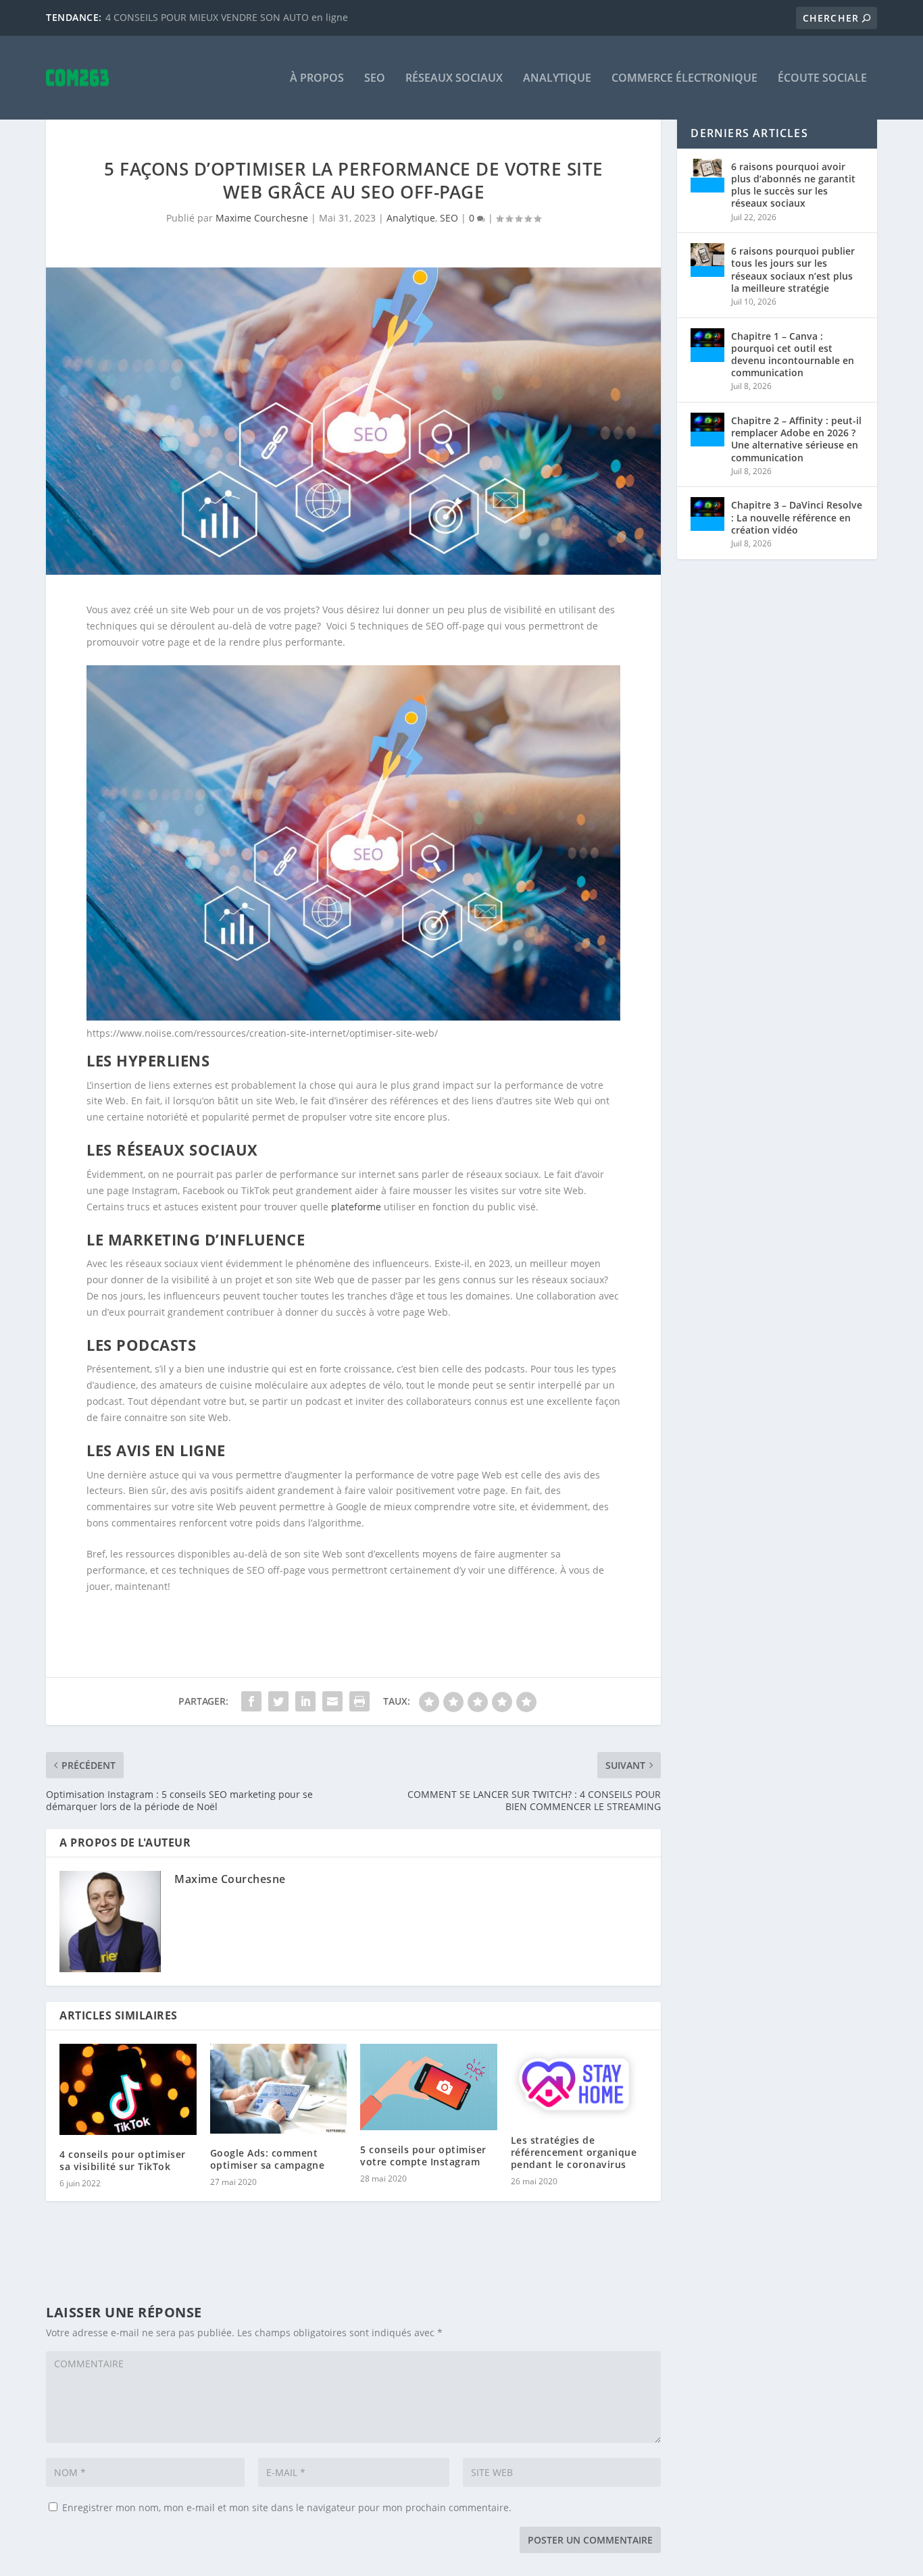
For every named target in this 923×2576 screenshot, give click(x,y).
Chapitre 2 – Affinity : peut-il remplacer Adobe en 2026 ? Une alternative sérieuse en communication (796, 439)
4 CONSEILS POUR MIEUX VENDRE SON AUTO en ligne (227, 17)
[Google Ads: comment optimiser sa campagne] (279, 2089)
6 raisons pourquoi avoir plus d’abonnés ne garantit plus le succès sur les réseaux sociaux (793, 185)
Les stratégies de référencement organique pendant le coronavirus (574, 2152)
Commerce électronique (684, 79)
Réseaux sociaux (454, 79)
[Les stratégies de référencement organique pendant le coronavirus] (579, 2082)
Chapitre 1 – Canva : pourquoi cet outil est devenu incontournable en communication (793, 355)
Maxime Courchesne (262, 218)
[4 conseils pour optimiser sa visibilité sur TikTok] (128, 2089)
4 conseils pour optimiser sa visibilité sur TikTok (123, 2160)
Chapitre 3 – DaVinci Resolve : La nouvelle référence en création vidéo (797, 517)
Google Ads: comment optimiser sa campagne (268, 2159)
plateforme (356, 1207)
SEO (375, 79)
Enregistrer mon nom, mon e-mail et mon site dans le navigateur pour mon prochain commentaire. (287, 2507)
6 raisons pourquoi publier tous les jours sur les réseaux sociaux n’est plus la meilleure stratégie (793, 269)
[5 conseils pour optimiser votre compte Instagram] (429, 2087)
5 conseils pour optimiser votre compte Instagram (423, 2156)
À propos (317, 79)
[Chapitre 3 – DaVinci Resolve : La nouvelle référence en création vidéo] (707, 514)
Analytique (557, 79)
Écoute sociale (822, 79)
